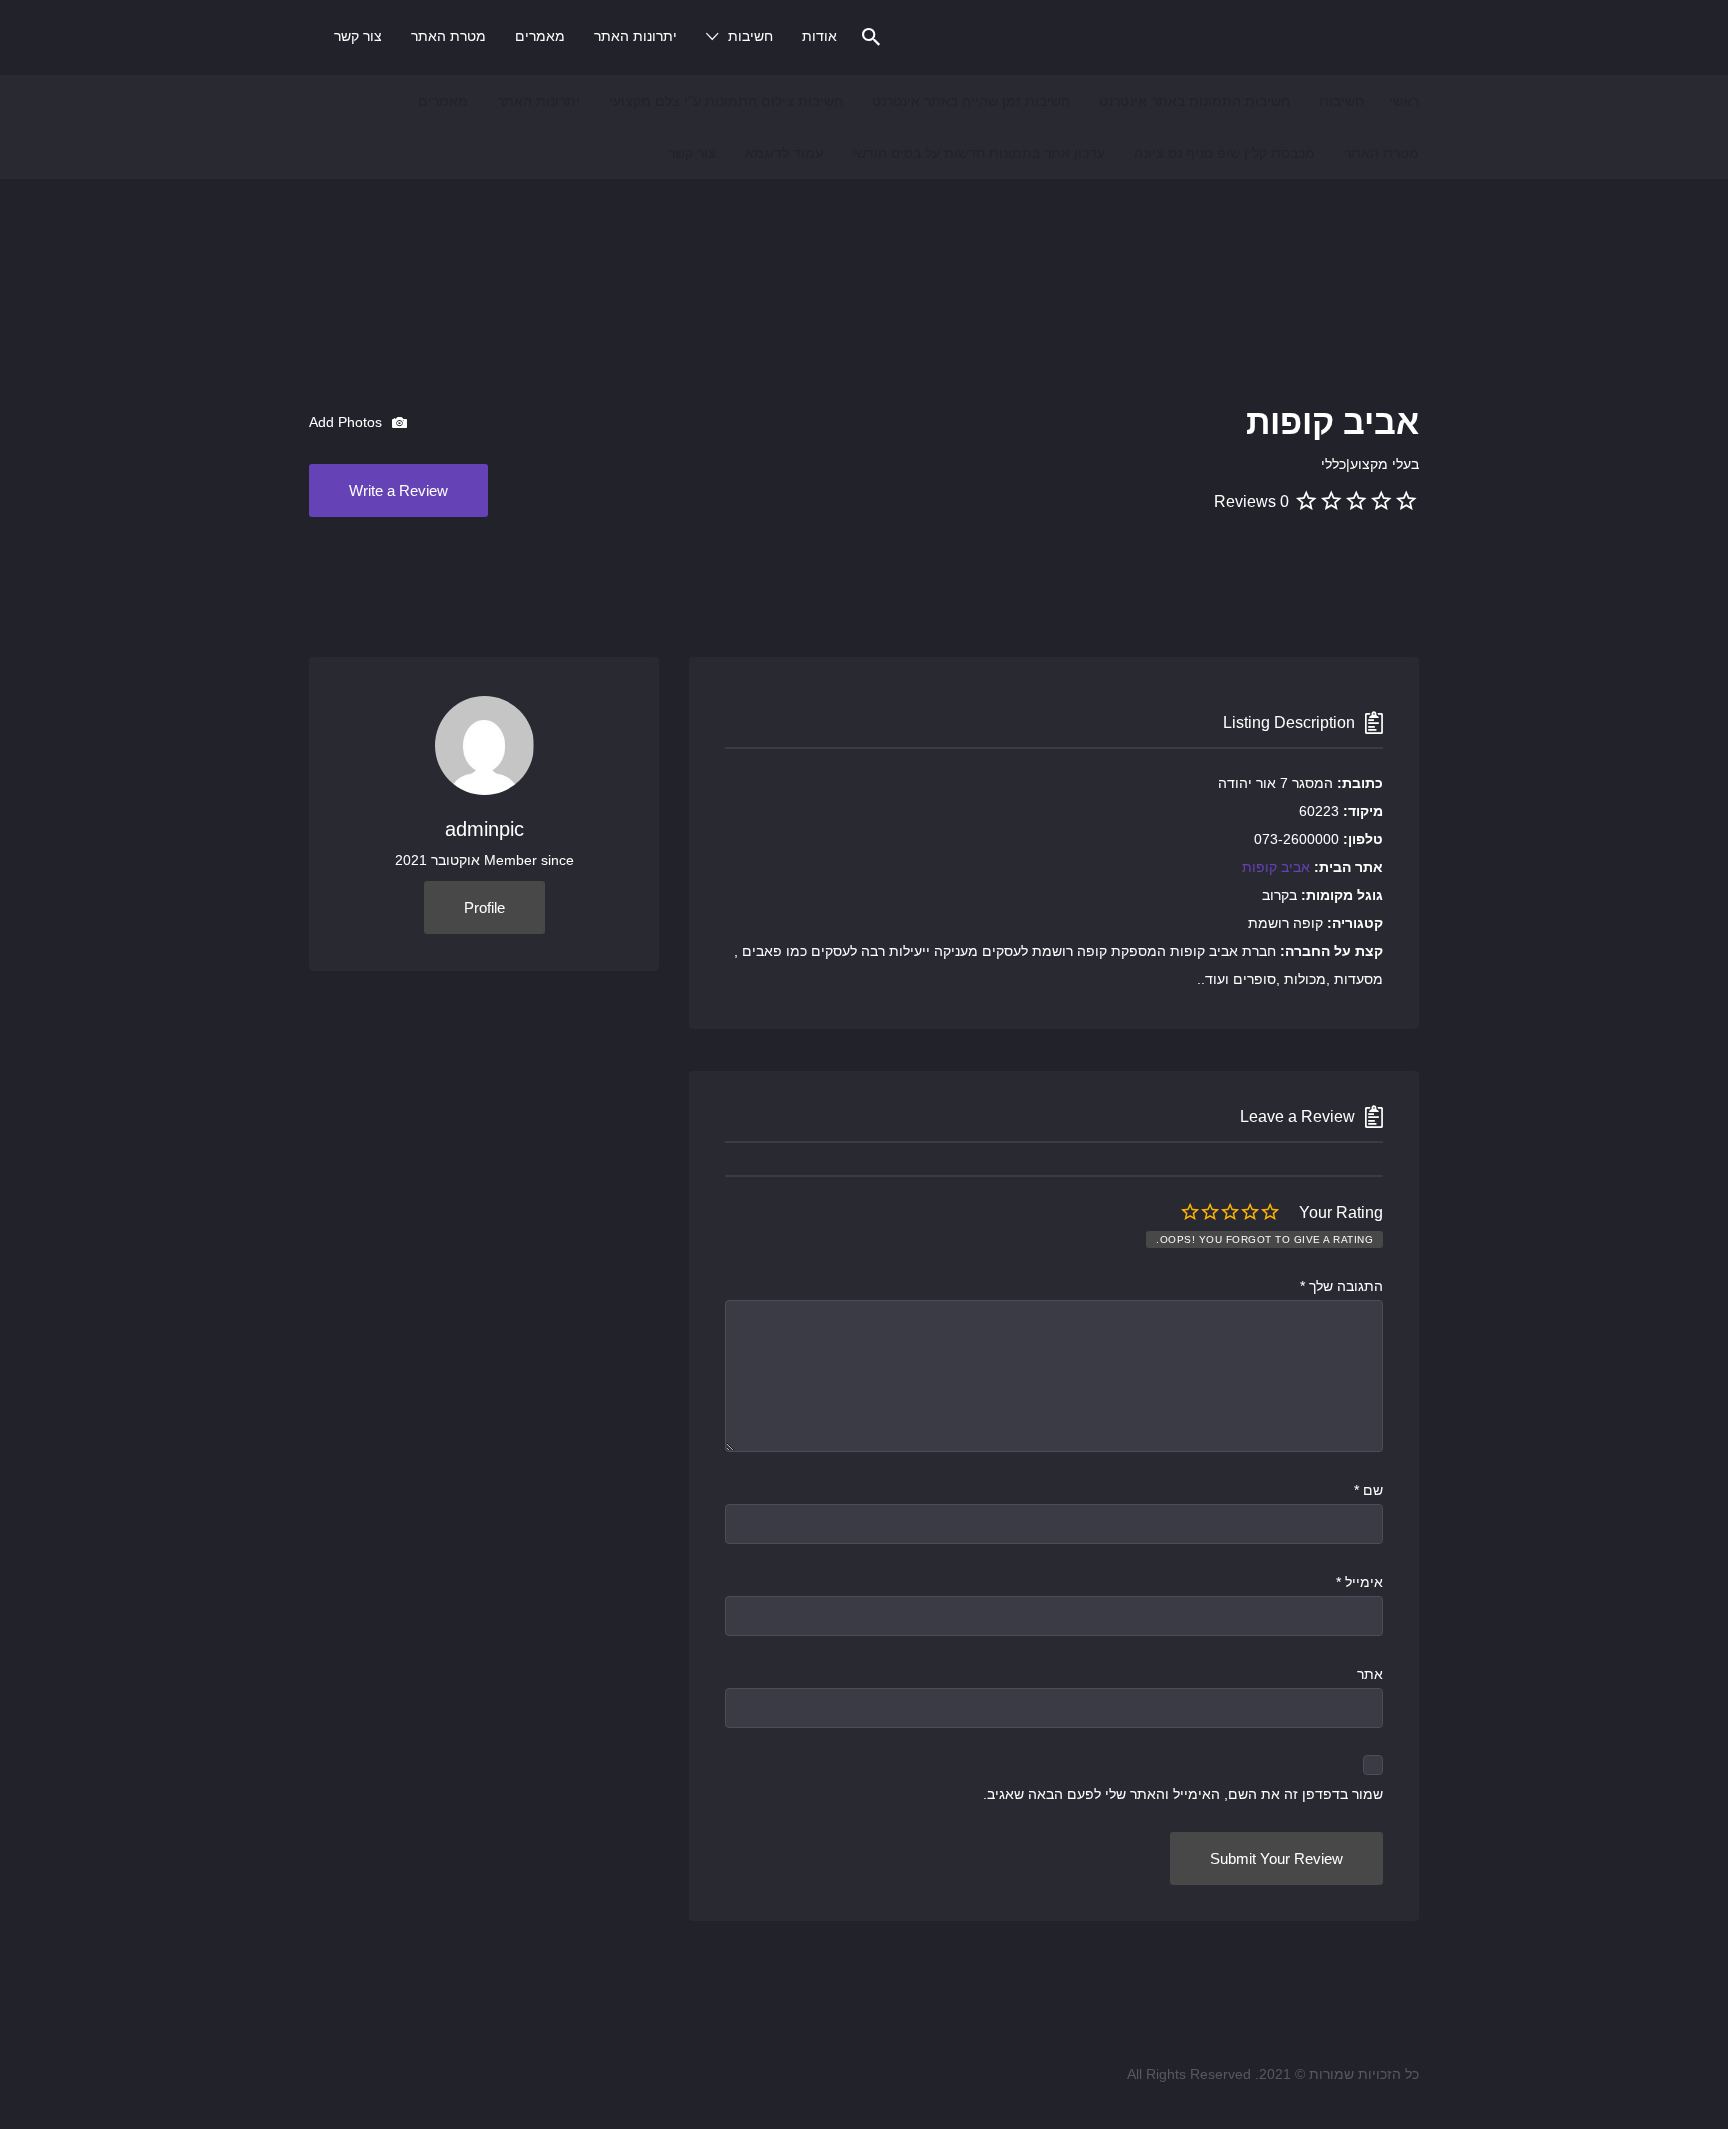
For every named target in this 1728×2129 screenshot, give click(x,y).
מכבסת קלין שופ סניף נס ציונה (1224, 153)
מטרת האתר (448, 36)
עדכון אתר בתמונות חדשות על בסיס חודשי (978, 153)
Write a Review (398, 490)
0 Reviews (1251, 501)
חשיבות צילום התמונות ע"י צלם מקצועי (726, 101)
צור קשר (358, 36)
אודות (819, 36)
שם (1368, 1490)
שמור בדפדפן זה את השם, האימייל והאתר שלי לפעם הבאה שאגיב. (1183, 1794)
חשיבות (750, 36)
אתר (1370, 1674)
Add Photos (347, 422)
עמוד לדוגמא (784, 153)
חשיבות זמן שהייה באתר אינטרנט (971, 101)
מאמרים (540, 36)
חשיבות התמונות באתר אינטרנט (1194, 101)
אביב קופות (1276, 867)
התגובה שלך (1341, 1286)
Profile (484, 907)
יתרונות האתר (635, 36)
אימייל (1359, 1582)
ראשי (1404, 101)
